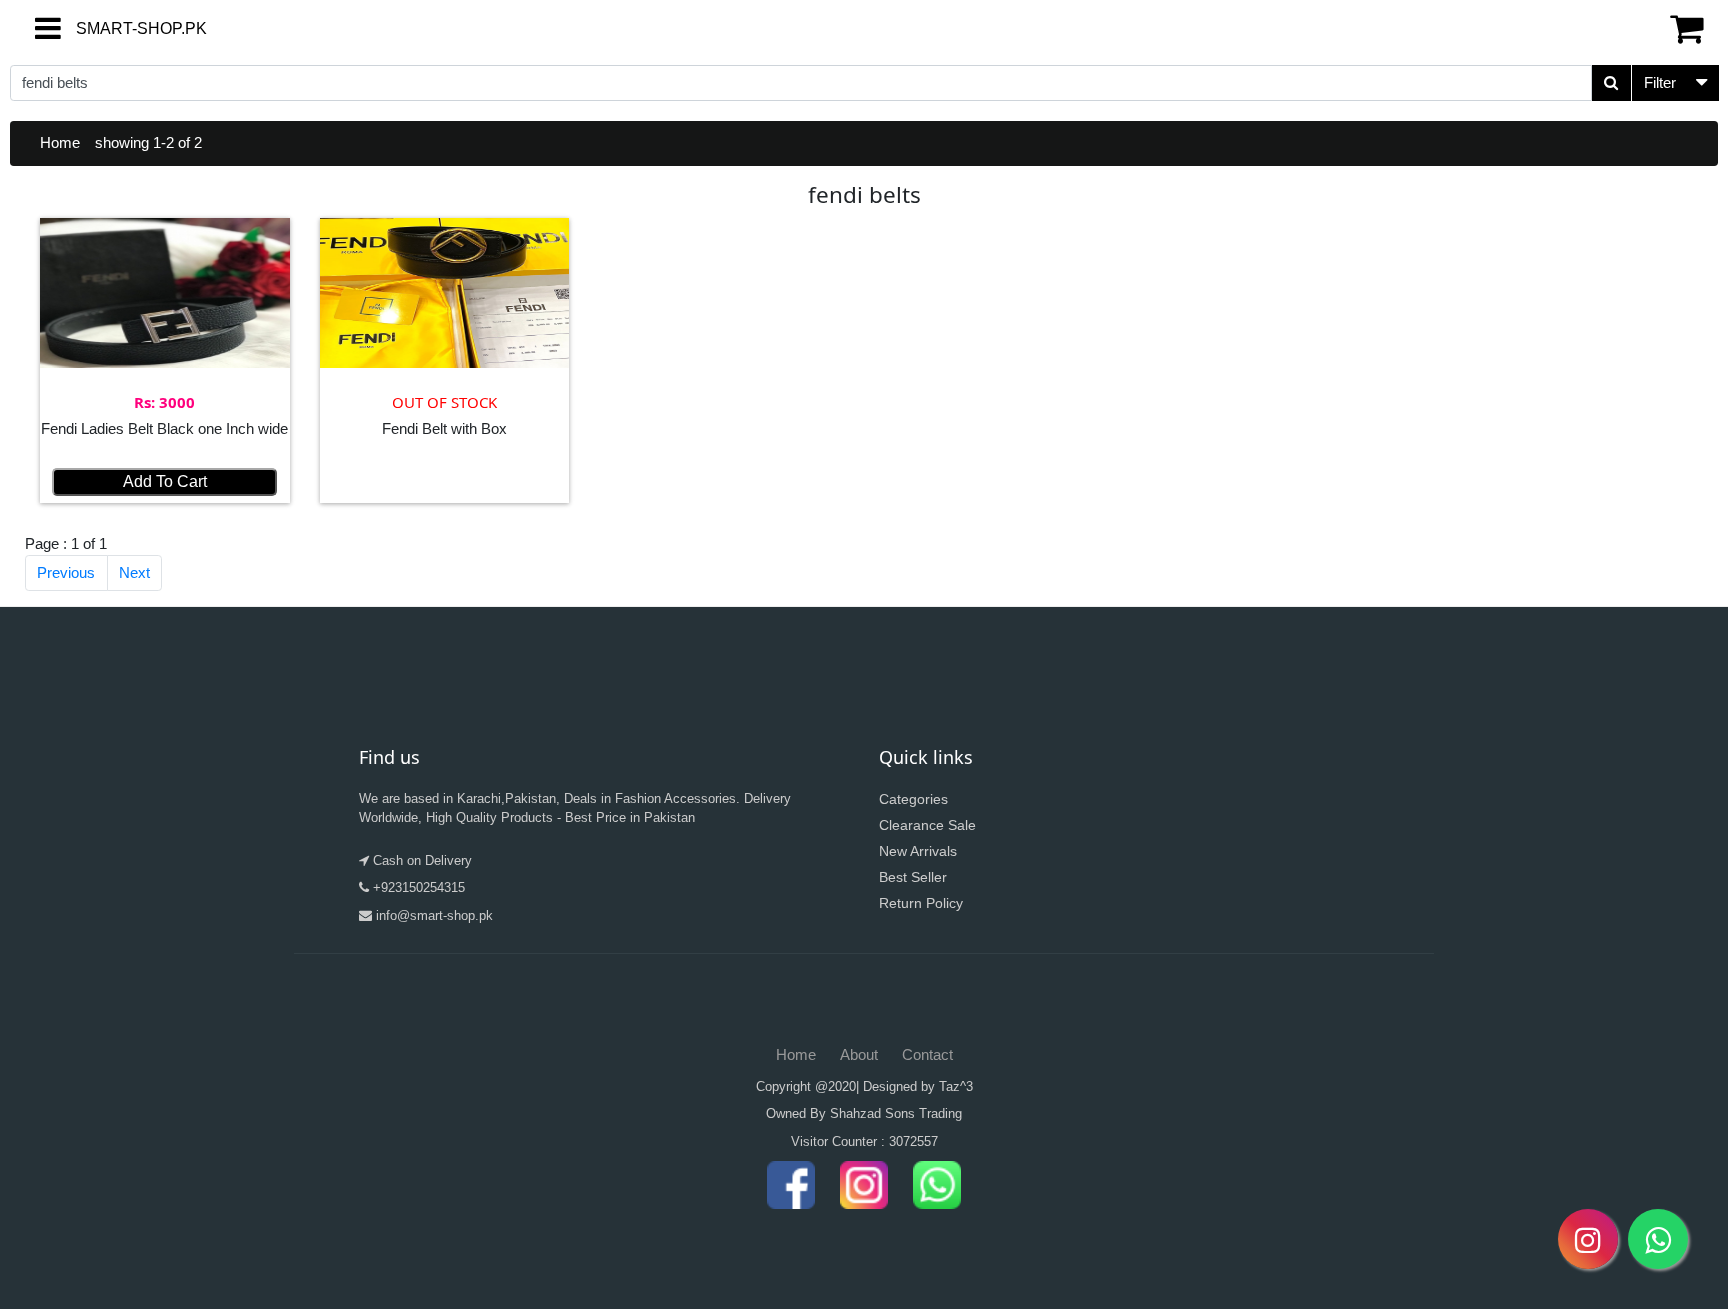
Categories (913, 799)
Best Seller (913, 877)
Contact (927, 1054)
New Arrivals (918, 851)
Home (60, 142)
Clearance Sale (927, 825)
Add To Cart (165, 481)
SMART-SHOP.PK (105, 28)
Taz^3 (956, 1086)
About (859, 1054)
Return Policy (921, 903)
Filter (1660, 82)
